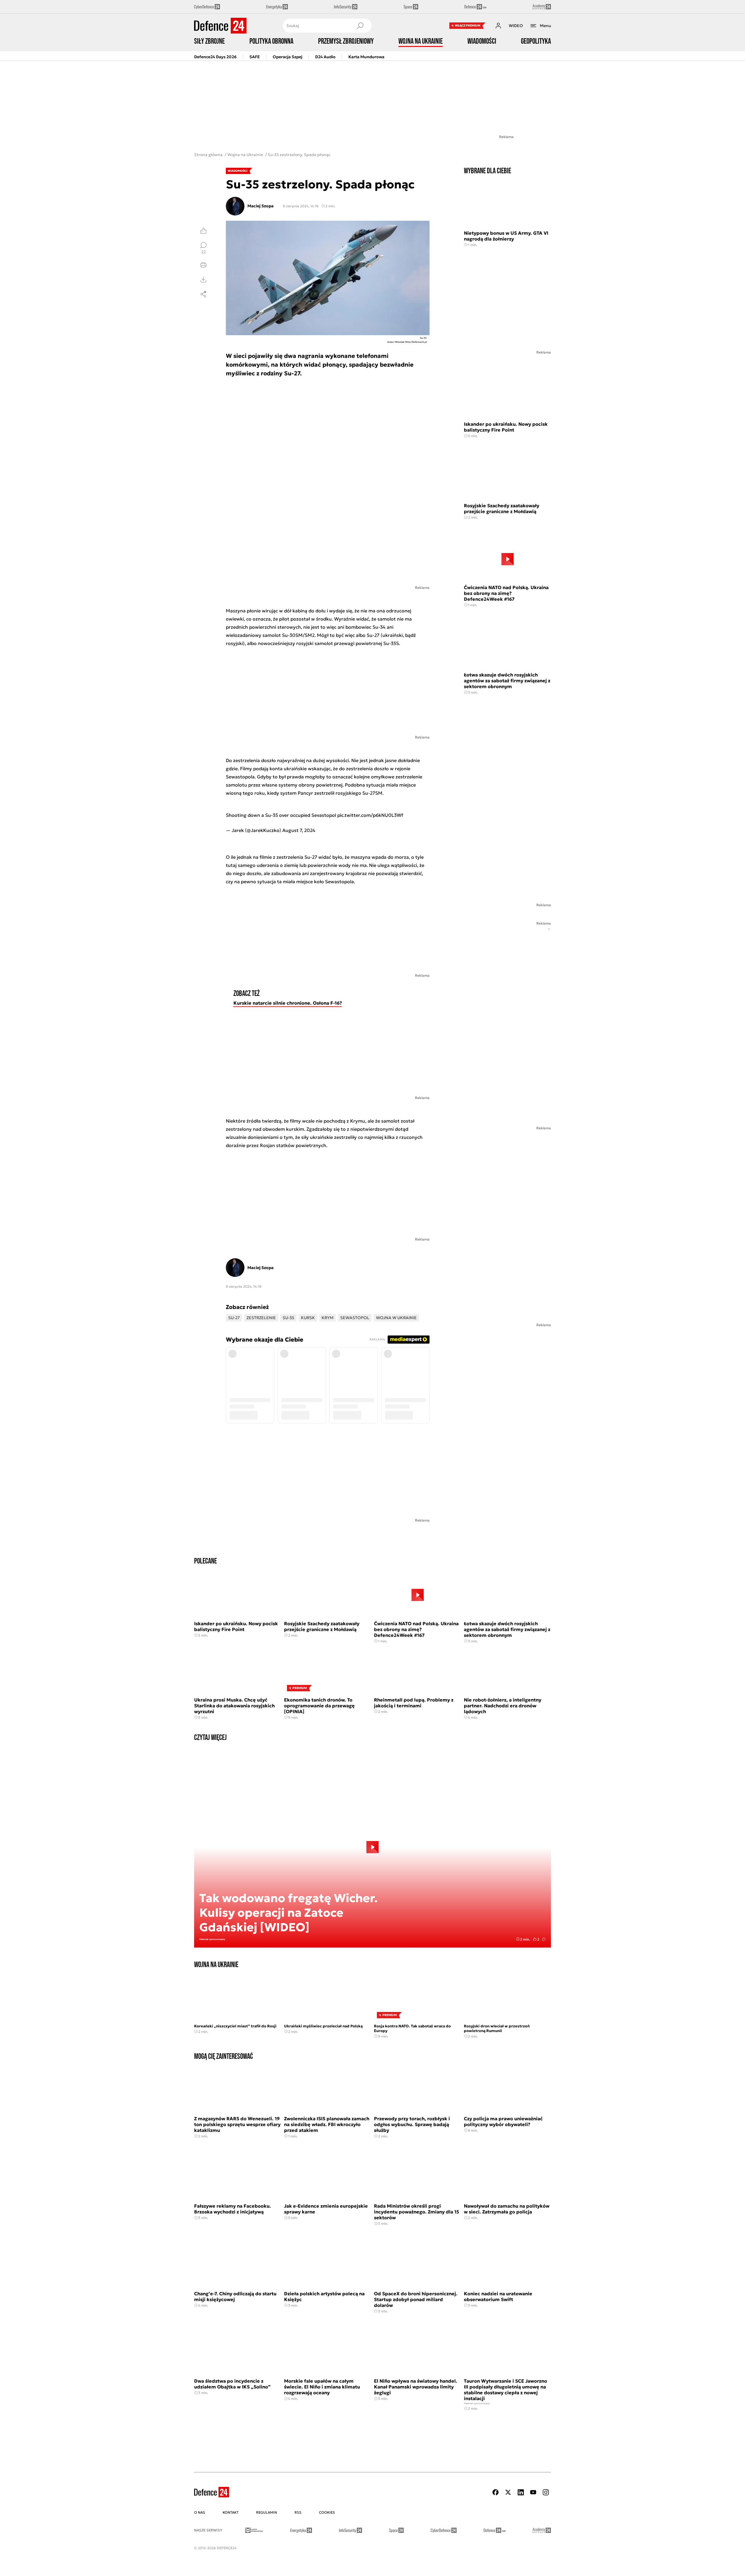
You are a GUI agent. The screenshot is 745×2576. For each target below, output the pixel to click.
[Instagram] (546, 2492)
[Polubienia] (203, 231)
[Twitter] (508, 2492)
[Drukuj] (203, 265)
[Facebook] (496, 2492)
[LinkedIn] (521, 2492)
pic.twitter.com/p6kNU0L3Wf (370, 815)
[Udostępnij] (203, 294)
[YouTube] (533, 2492)
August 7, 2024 (299, 830)
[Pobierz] (203, 280)
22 (203, 252)
